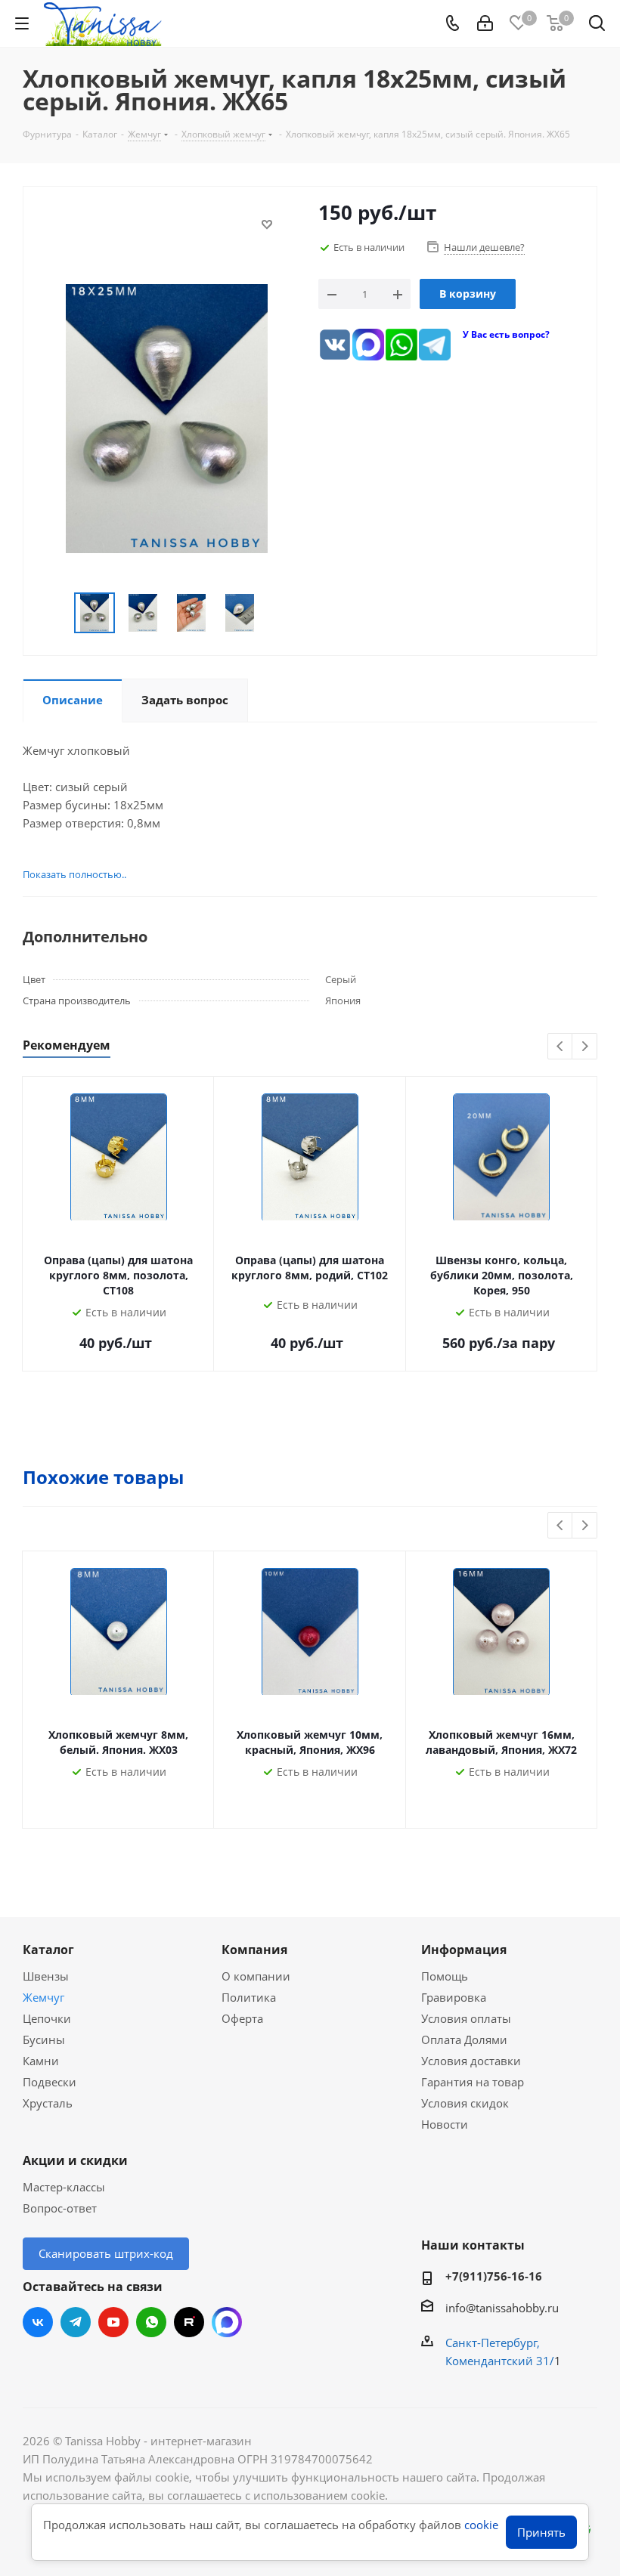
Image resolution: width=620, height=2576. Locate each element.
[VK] (335, 345)
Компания (254, 1950)
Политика (249, 1997)
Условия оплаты (466, 2018)
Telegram (76, 2322)
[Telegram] (435, 345)
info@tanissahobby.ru (502, 2308)
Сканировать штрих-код (106, 2253)
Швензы (46, 1976)
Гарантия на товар (473, 2082)
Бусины (44, 2039)
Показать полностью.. (74, 874)
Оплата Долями (464, 2039)
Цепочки (47, 2018)
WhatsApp (151, 2322)
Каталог (48, 1950)
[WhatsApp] (401, 345)
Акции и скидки (75, 2160)
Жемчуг (43, 1997)
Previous (561, 1047)
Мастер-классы (64, 2187)
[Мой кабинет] (485, 23)
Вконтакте (38, 2322)
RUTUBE (189, 2322)
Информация (464, 1950)
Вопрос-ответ (60, 2208)
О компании (256, 1976)
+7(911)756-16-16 (494, 2276)
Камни (41, 2061)
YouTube (113, 2322)
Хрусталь (48, 2103)
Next (585, 1047)
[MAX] (368, 345)
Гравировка (454, 1997)
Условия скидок (465, 2103)
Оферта (242, 2018)
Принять (541, 2532)
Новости (445, 2124)
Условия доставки (471, 2061)
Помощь (445, 1976)
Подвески (50, 2082)
